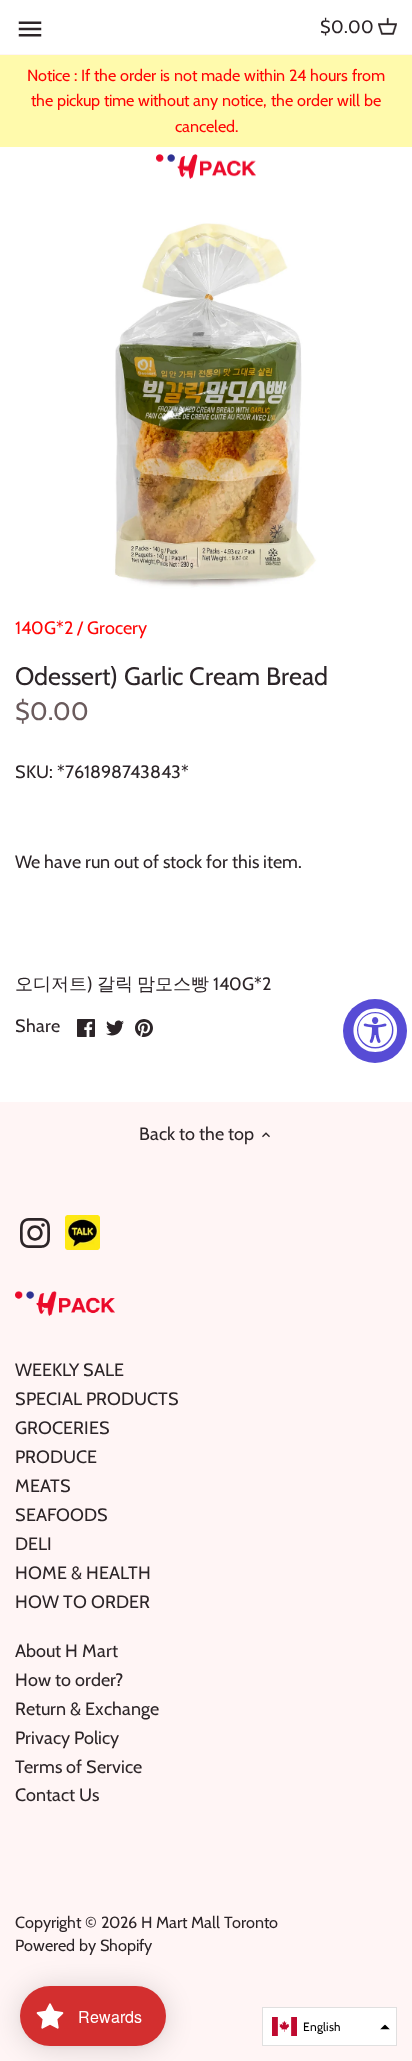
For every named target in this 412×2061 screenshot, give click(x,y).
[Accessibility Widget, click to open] (375, 1031)
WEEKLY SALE (69, 1370)
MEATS (43, 1486)
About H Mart (66, 1651)
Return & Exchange (87, 1709)
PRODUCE (56, 1457)
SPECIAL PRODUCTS (97, 1399)
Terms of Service (78, 1767)
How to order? (69, 1680)
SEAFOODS (61, 1515)
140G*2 (44, 628)
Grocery (117, 628)
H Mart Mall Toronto (209, 1922)
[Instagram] (35, 1233)
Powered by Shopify (83, 1945)
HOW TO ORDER (82, 1602)
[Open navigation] (30, 29)
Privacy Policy (67, 1738)
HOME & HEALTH (83, 1573)
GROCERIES (62, 1428)
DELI (33, 1544)
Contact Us (57, 1795)
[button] (329, 2026)
